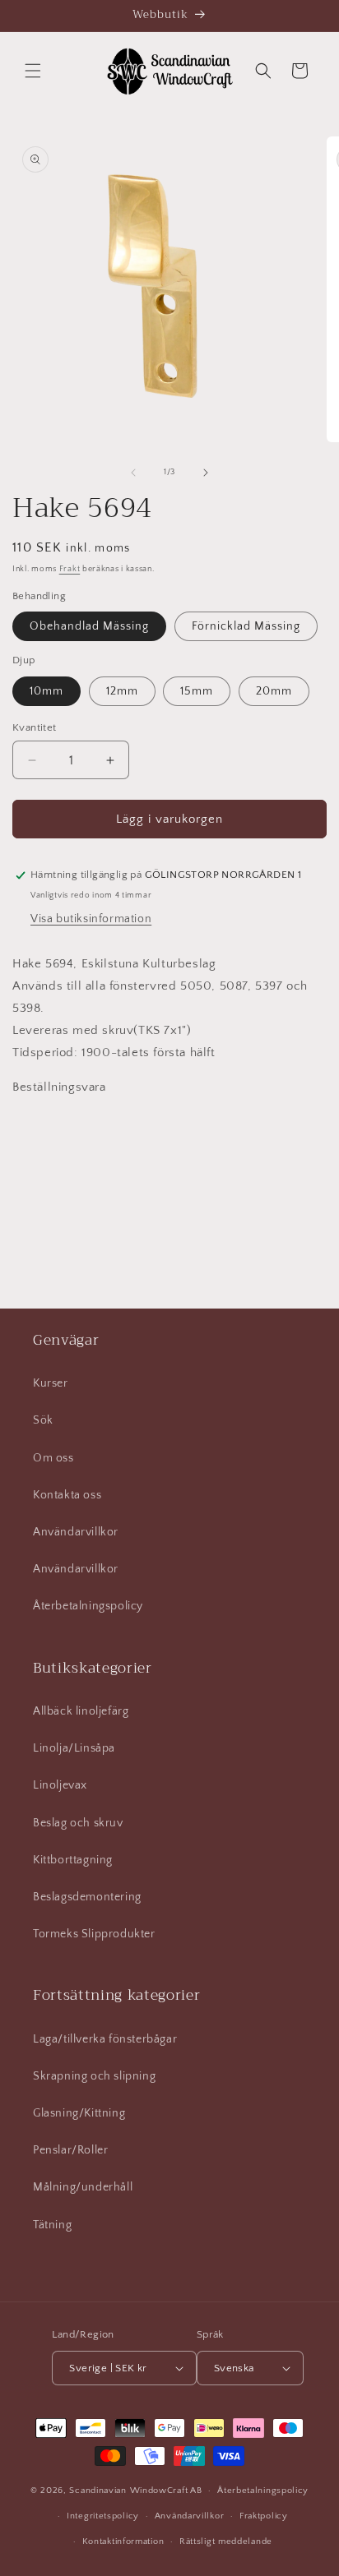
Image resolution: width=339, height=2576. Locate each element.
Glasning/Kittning (79, 2113)
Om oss (53, 1458)
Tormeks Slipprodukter (94, 1934)
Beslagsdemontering (87, 1897)
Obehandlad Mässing (89, 626)
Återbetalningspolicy (88, 1606)
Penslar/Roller (70, 2150)
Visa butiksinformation (91, 919)
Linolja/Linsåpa (74, 1748)
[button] (33, 71)
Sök (43, 1420)
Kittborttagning (73, 1860)
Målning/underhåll (83, 2187)
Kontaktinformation (123, 2541)
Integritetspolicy (103, 2516)
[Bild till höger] (206, 473)
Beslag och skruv (78, 1823)
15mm (197, 691)
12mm (122, 691)
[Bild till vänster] (133, 473)
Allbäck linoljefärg (81, 1711)
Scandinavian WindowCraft (128, 2491)
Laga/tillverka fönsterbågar (105, 2039)
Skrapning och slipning (94, 2076)
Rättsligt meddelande (226, 2541)
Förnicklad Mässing (246, 626)
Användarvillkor (76, 1532)
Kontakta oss (67, 1495)
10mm (46, 691)
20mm (274, 691)
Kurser (51, 1383)
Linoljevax (60, 1785)
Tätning (52, 2225)
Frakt (70, 569)
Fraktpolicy (264, 2516)
